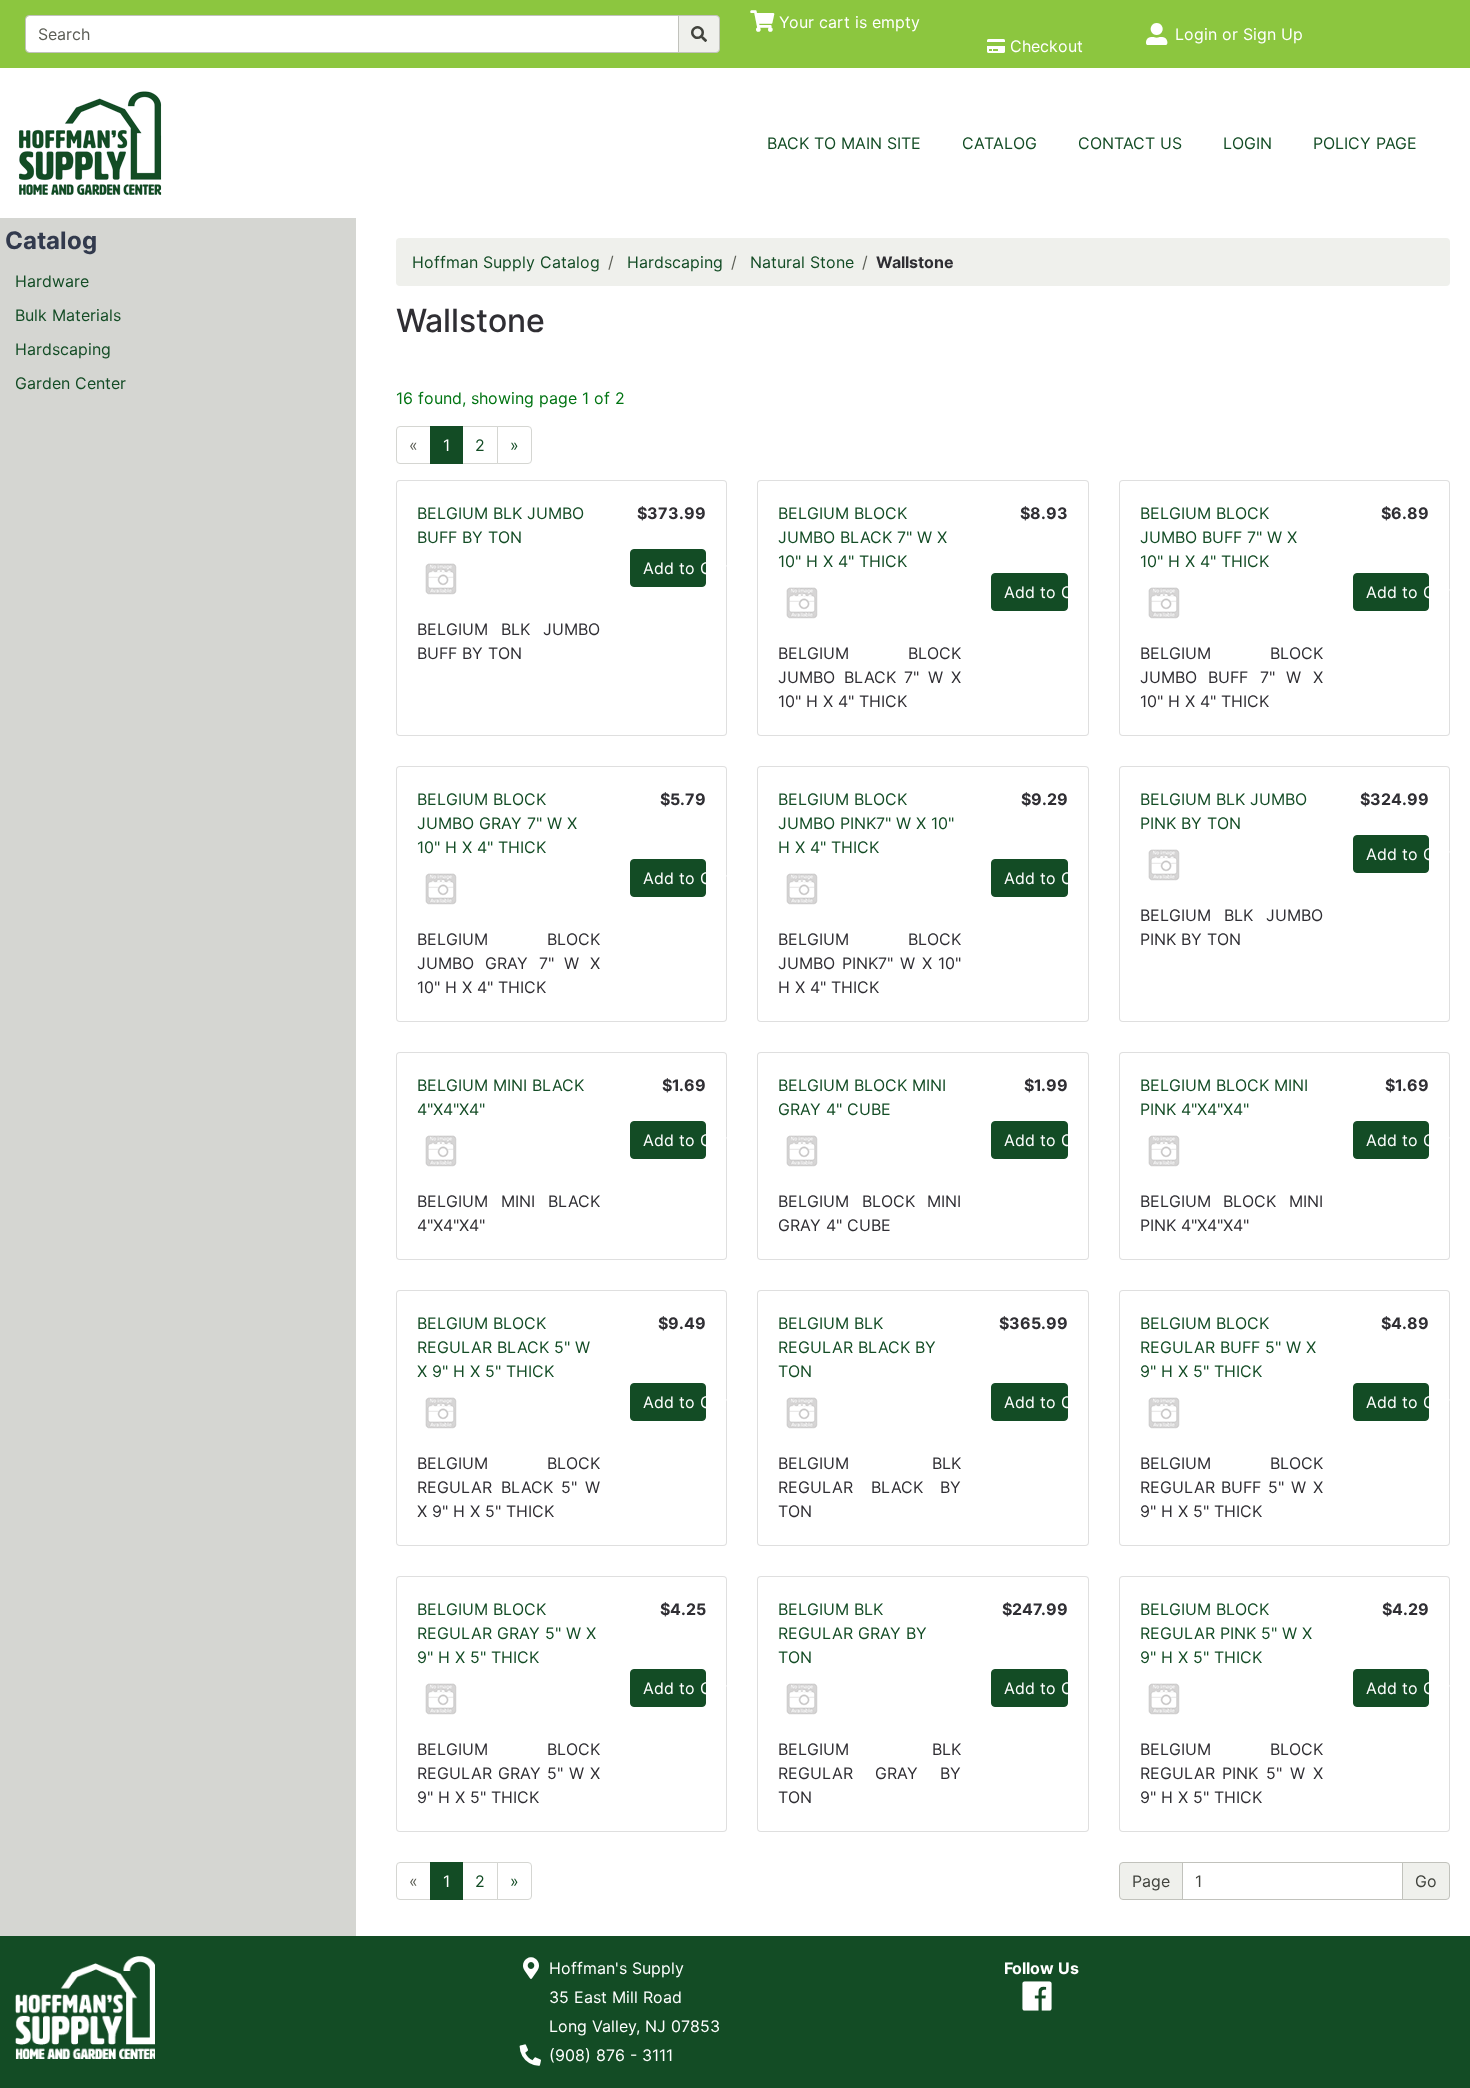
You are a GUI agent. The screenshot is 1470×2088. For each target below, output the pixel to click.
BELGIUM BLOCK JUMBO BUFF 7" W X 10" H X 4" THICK (1218, 537)
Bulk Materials (68, 315)
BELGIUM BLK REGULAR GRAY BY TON (852, 1633)
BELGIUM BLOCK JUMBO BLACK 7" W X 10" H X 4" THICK (862, 537)
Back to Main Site (844, 143)
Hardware (52, 281)
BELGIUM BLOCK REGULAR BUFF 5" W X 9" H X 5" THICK (1228, 1347)
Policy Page (1365, 143)
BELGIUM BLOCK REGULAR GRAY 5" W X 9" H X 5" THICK (506, 1633)
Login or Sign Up (1239, 34)
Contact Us (1130, 143)
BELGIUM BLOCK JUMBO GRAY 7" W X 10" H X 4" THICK (497, 823)
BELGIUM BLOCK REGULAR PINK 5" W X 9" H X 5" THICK (1226, 1633)
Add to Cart (674, 568)
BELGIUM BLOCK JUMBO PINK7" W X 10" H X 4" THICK (866, 823)
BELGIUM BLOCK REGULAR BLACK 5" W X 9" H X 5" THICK (503, 1347)
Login (1247, 143)
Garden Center (70, 383)
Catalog (999, 143)
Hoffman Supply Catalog (506, 262)
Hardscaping (63, 349)
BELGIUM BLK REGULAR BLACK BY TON (857, 1347)
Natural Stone (802, 262)
